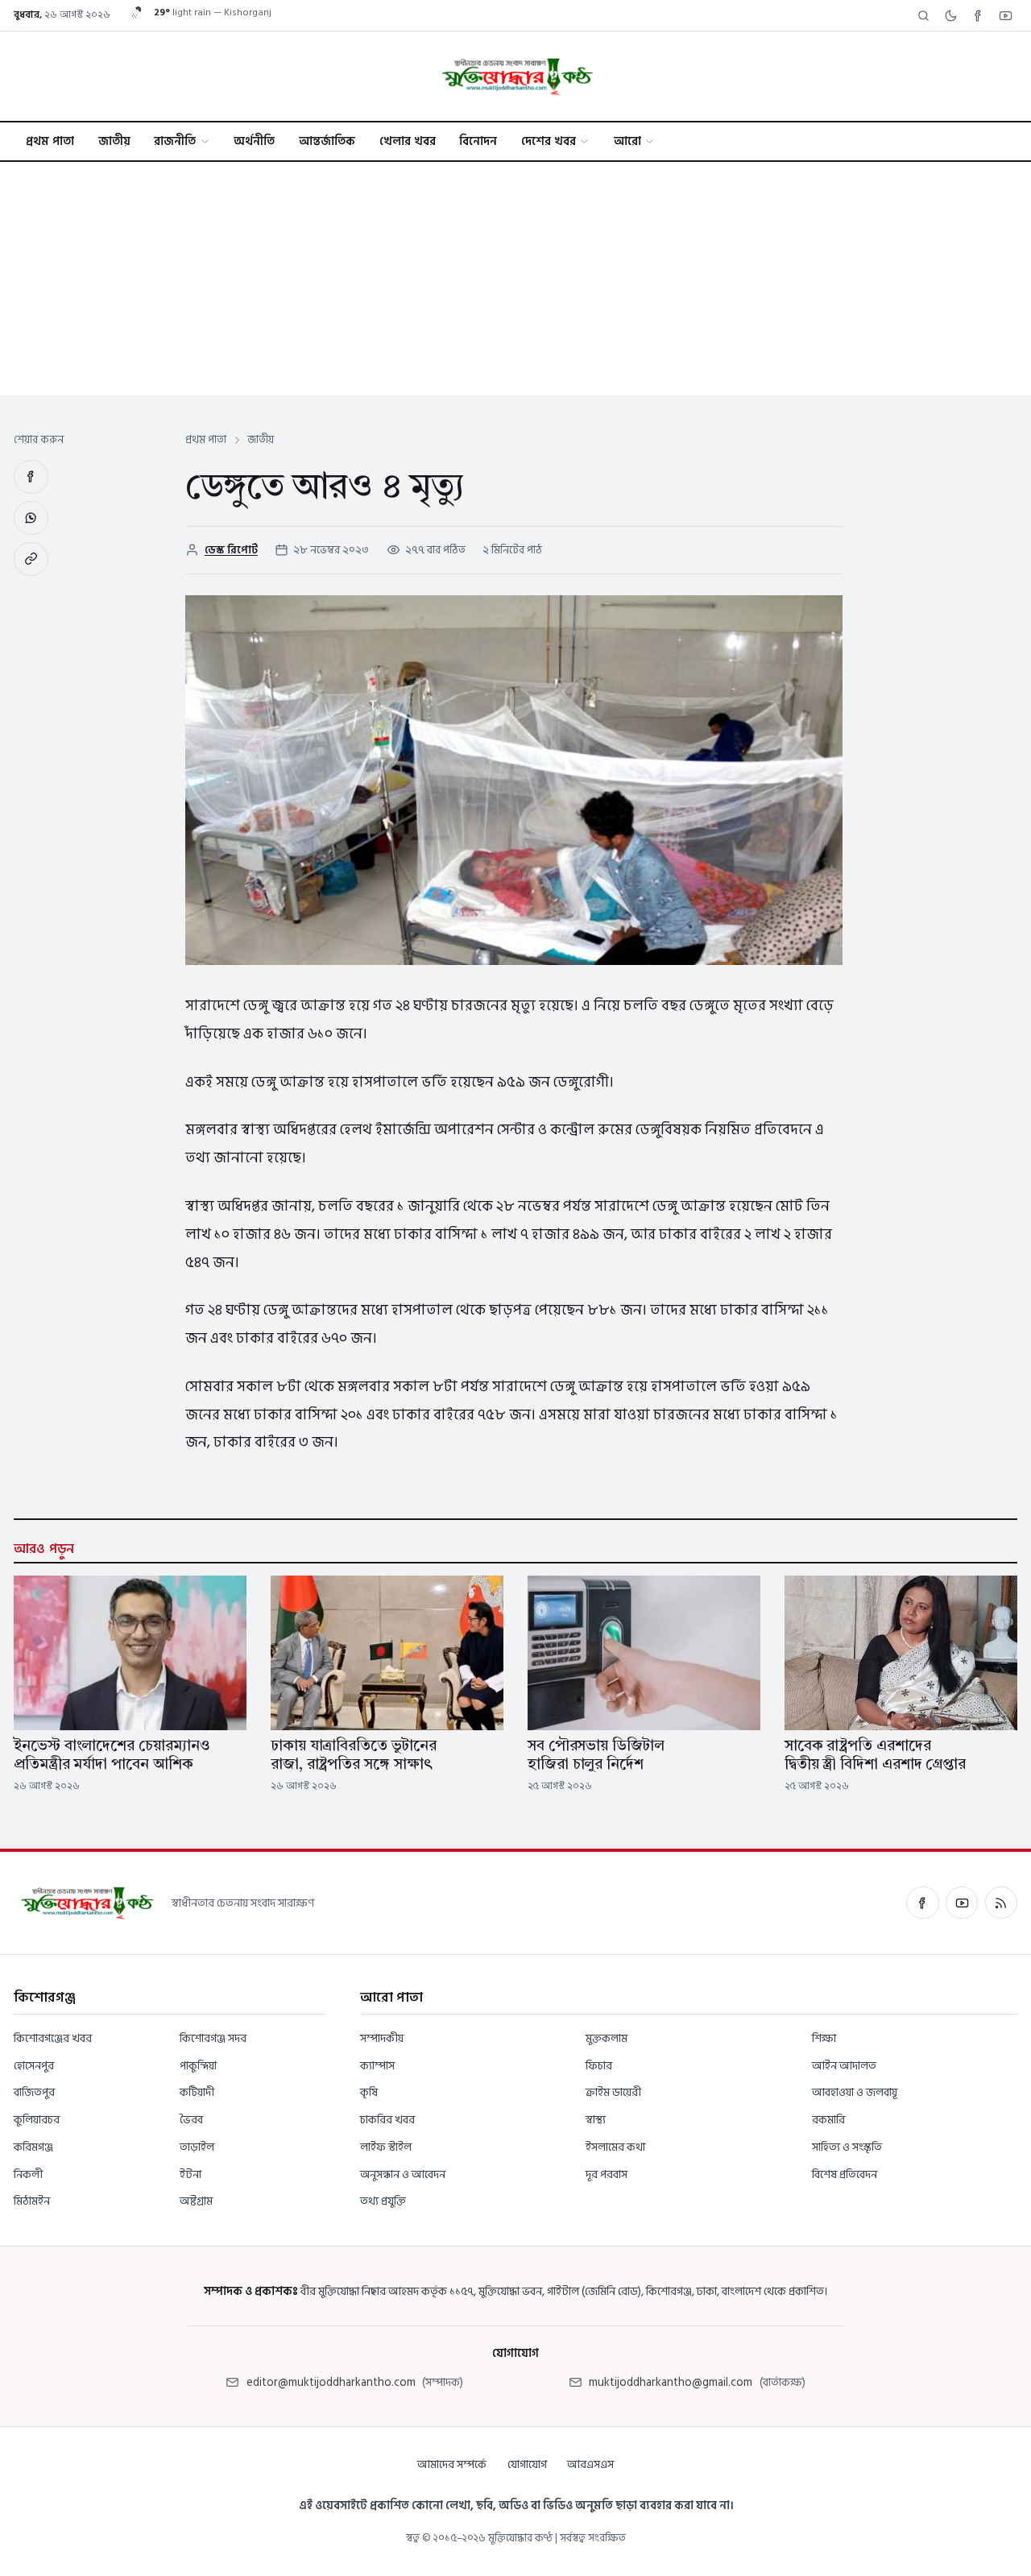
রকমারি (828, 2120)
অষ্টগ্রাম (196, 2201)
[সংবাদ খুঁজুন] (923, 15)
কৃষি (369, 2092)
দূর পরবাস (607, 2174)
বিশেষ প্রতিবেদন (845, 2174)
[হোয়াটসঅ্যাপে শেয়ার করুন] (31, 518)
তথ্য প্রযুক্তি (383, 2201)
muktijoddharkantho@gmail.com (671, 2382)
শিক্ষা (824, 2038)
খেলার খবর (408, 141)
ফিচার (599, 2066)
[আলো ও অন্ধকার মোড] (950, 15)
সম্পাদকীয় (382, 2038)
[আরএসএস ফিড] (1001, 1903)
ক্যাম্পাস (377, 2066)
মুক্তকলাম (607, 2038)
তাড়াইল (197, 2147)
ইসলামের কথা (615, 2147)
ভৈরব (191, 2120)
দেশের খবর (549, 141)
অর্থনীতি (254, 141)
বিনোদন (478, 141)
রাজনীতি (175, 141)
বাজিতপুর (34, 2092)
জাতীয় (114, 141)
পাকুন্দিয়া (198, 2066)
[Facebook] (978, 15)
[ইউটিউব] (962, 1903)
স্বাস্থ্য (596, 2120)
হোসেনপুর (34, 2066)
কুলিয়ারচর (37, 2120)
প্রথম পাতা (50, 141)
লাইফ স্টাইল (386, 2147)
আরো (627, 141)
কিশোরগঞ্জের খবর (53, 2038)
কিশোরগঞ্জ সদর (213, 2038)
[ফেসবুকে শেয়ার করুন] (31, 477)
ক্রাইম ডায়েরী (613, 2092)
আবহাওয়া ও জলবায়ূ (855, 2092)
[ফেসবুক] (922, 1903)
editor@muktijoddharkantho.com (331, 2382)
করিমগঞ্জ (33, 2147)
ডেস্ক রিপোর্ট (231, 550)
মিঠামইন (32, 2201)
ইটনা (190, 2174)
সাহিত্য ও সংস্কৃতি (847, 2147)
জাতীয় (261, 440)
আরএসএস (590, 2464)
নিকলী (28, 2174)
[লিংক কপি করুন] (31, 559)
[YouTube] (1005, 15)
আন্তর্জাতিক (327, 141)
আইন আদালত (844, 2066)
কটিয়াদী (197, 2092)
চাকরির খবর (387, 2120)
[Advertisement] (515, 283)
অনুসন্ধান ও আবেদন (403, 2174)
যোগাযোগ (527, 2464)
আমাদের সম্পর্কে (452, 2464)
